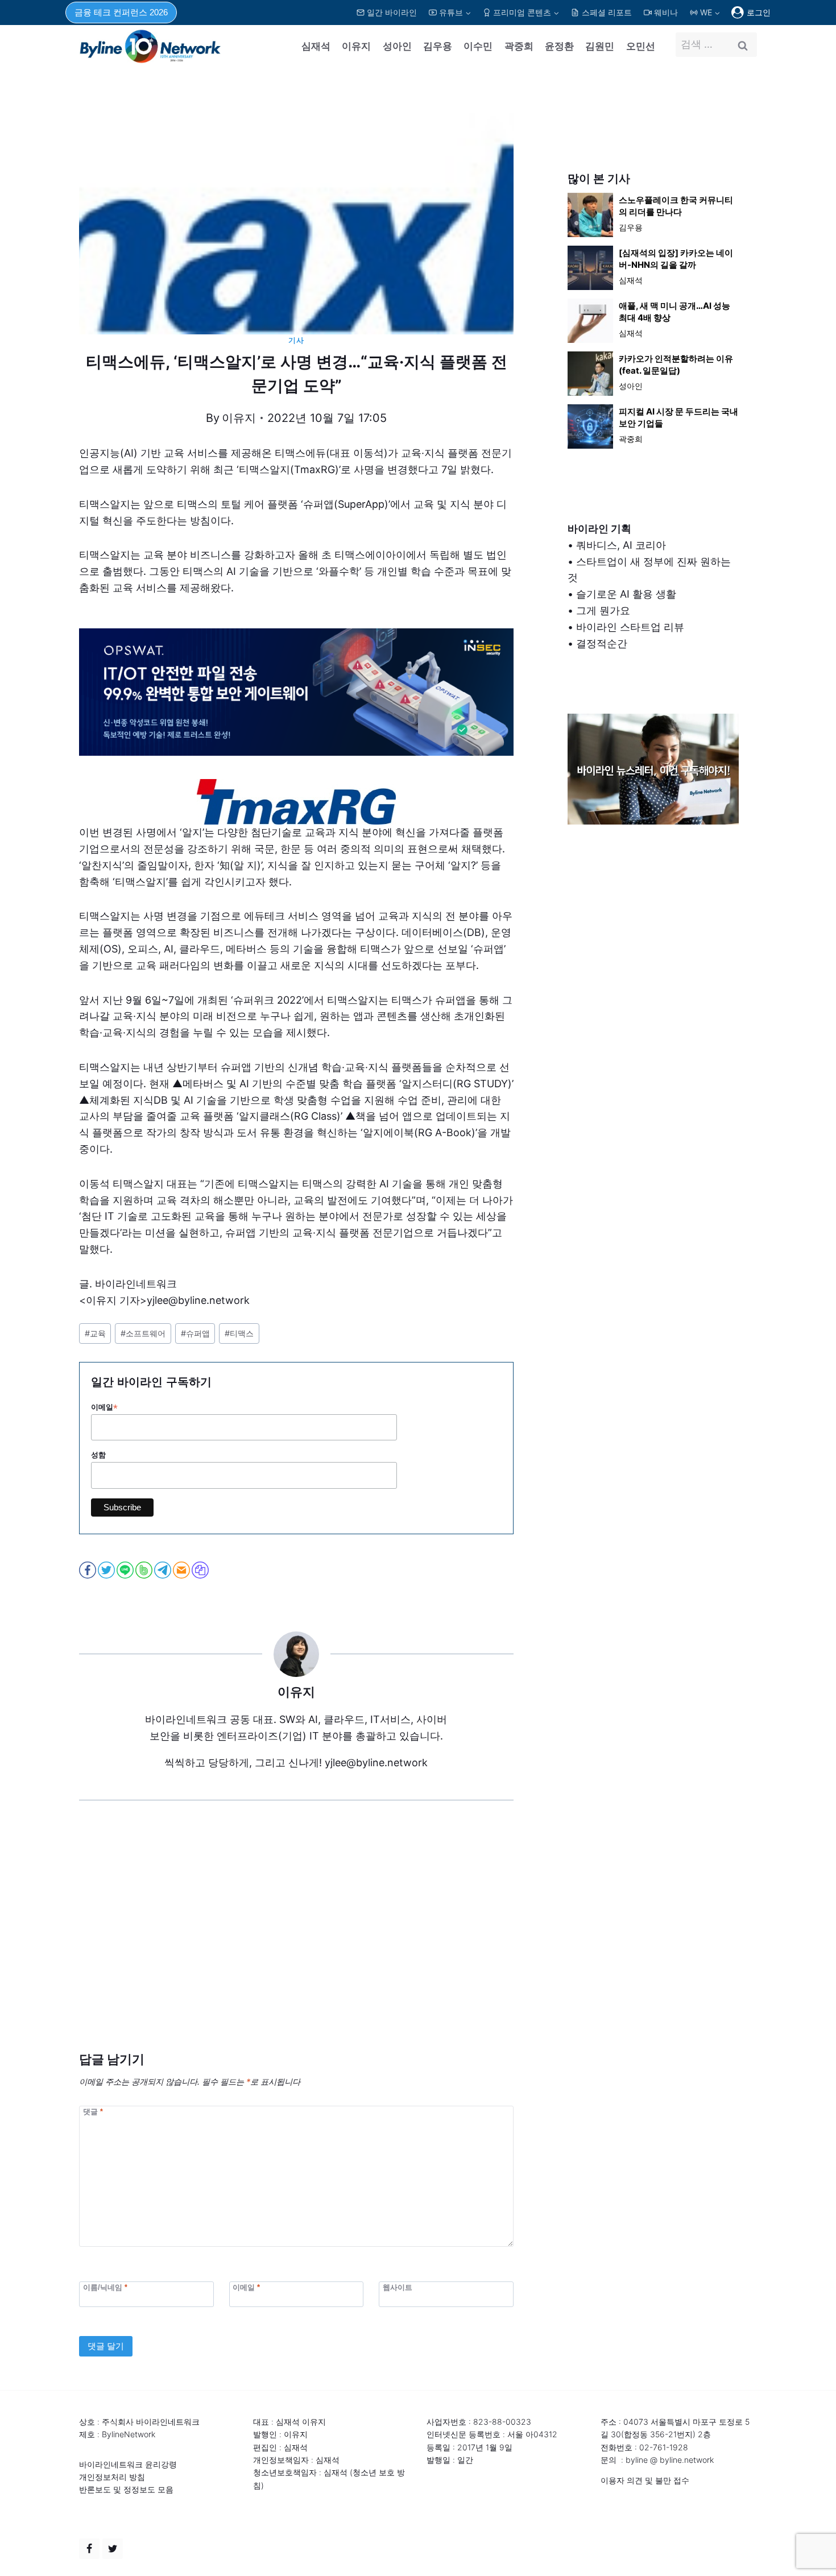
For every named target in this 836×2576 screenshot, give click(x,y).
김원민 (600, 46)
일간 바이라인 (392, 12)
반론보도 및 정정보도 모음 (126, 2489)
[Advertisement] (296, 1943)
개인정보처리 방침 (112, 2477)
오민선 (641, 46)
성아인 (397, 46)
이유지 (356, 46)
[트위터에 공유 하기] (107, 1570)
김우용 (438, 46)
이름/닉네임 (105, 2287)
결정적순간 (602, 643)
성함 (98, 1455)
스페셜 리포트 (607, 12)
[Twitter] (113, 2549)
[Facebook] (89, 2549)
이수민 (478, 46)
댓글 (93, 2111)
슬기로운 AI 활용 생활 (626, 594)
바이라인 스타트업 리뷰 (630, 627)
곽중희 (519, 46)
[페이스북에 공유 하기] (88, 1570)
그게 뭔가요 (603, 610)
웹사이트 (398, 2287)
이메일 (104, 1407)
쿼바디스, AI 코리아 (621, 545)
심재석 (316, 46)
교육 (95, 1333)
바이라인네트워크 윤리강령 (128, 2464)
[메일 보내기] (182, 1570)
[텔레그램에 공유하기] (164, 1570)
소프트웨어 (143, 1333)
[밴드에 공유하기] (145, 1570)
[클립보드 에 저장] (201, 1570)
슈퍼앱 (195, 1333)
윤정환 (559, 46)
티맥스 (239, 1333)
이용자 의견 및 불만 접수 (645, 2480)
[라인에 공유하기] (126, 1570)
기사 (296, 340)
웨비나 (666, 12)
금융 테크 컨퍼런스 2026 (121, 12)
